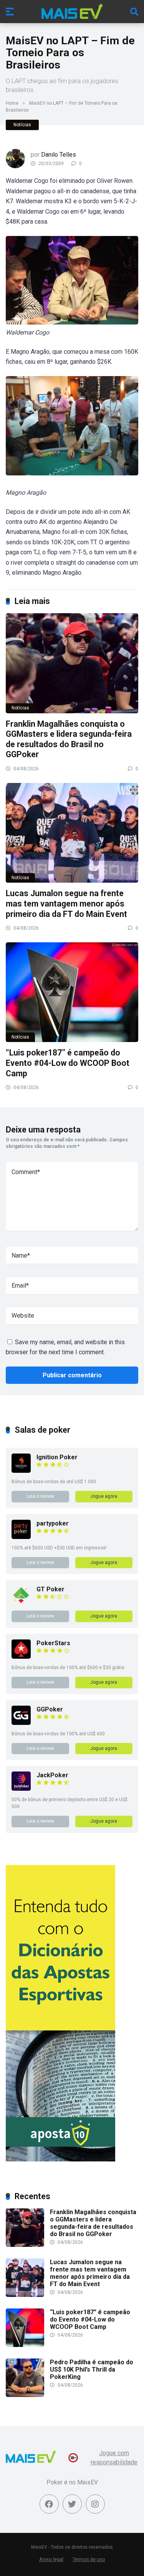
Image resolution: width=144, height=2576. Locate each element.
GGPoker (50, 1709)
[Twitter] (72, 2504)
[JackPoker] (21, 1789)
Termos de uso (89, 2559)
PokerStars (53, 1643)
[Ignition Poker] (21, 1471)
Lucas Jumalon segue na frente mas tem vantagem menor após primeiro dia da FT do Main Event (66, 903)
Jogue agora (104, 1496)
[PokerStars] (21, 1657)
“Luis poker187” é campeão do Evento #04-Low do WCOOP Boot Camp (68, 1063)
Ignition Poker (57, 1457)
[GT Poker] (21, 1603)
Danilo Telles (59, 155)
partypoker (53, 1523)
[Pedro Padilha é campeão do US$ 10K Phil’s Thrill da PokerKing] (25, 2395)
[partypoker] (21, 1537)
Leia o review (40, 1496)
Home (12, 103)
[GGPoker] (21, 1723)
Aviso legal (51, 2559)
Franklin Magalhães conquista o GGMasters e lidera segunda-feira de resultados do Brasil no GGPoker (69, 739)
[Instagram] (95, 2504)
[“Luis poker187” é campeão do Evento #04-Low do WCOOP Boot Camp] (72, 992)
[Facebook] (49, 2504)
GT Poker (50, 1589)
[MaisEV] (72, 11)
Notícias (22, 125)
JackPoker (52, 1775)
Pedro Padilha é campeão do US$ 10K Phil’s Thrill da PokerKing (92, 2369)
